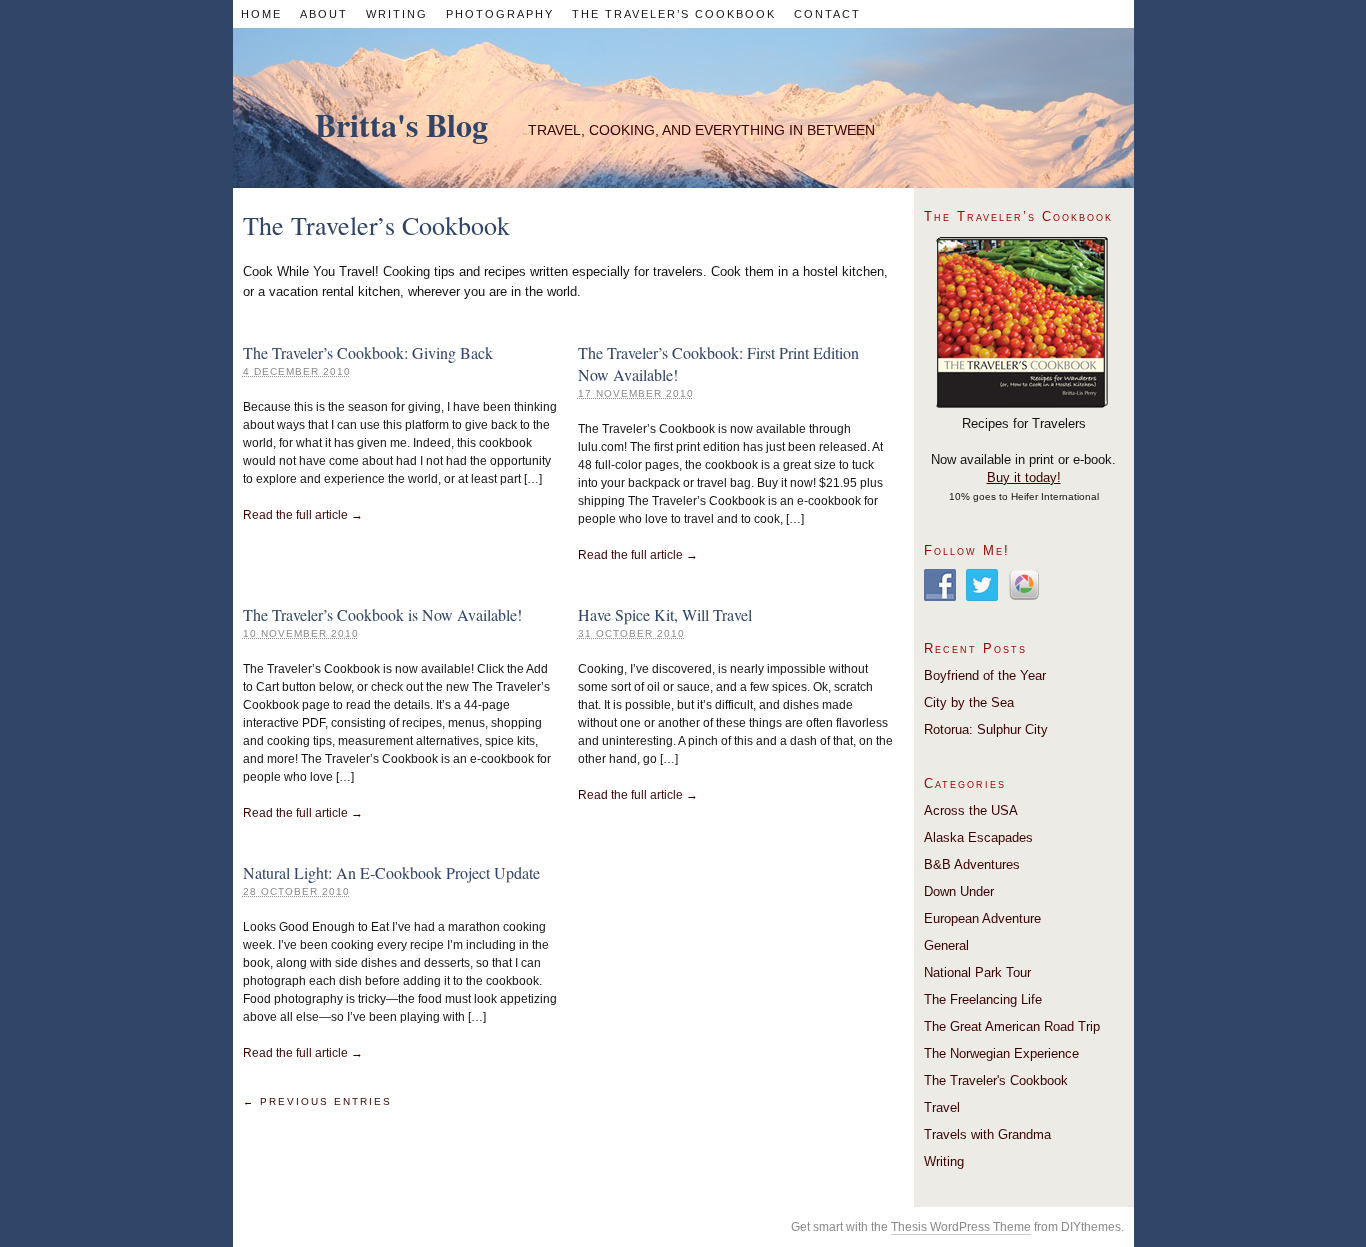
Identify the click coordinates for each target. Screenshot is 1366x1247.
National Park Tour (977, 972)
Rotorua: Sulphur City (986, 729)
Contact (827, 14)
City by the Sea (969, 702)
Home (261, 14)
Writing (397, 14)
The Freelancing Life (983, 999)
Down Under (959, 891)
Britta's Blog (401, 124)
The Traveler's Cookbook (996, 1080)
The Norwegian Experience (1001, 1053)
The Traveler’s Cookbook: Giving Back (368, 352)
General (946, 945)
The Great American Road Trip (1012, 1026)
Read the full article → (303, 515)
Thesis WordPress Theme (961, 1227)
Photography (500, 14)
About (324, 14)
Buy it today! (1024, 477)
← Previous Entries (317, 1101)
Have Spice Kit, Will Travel (665, 614)
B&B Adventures (972, 864)
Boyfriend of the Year (985, 675)
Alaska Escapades (978, 837)
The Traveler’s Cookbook (674, 14)
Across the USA (971, 810)
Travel (942, 1107)
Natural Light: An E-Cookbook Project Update (391, 872)
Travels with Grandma (987, 1134)
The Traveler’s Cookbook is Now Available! (382, 614)
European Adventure (982, 918)
